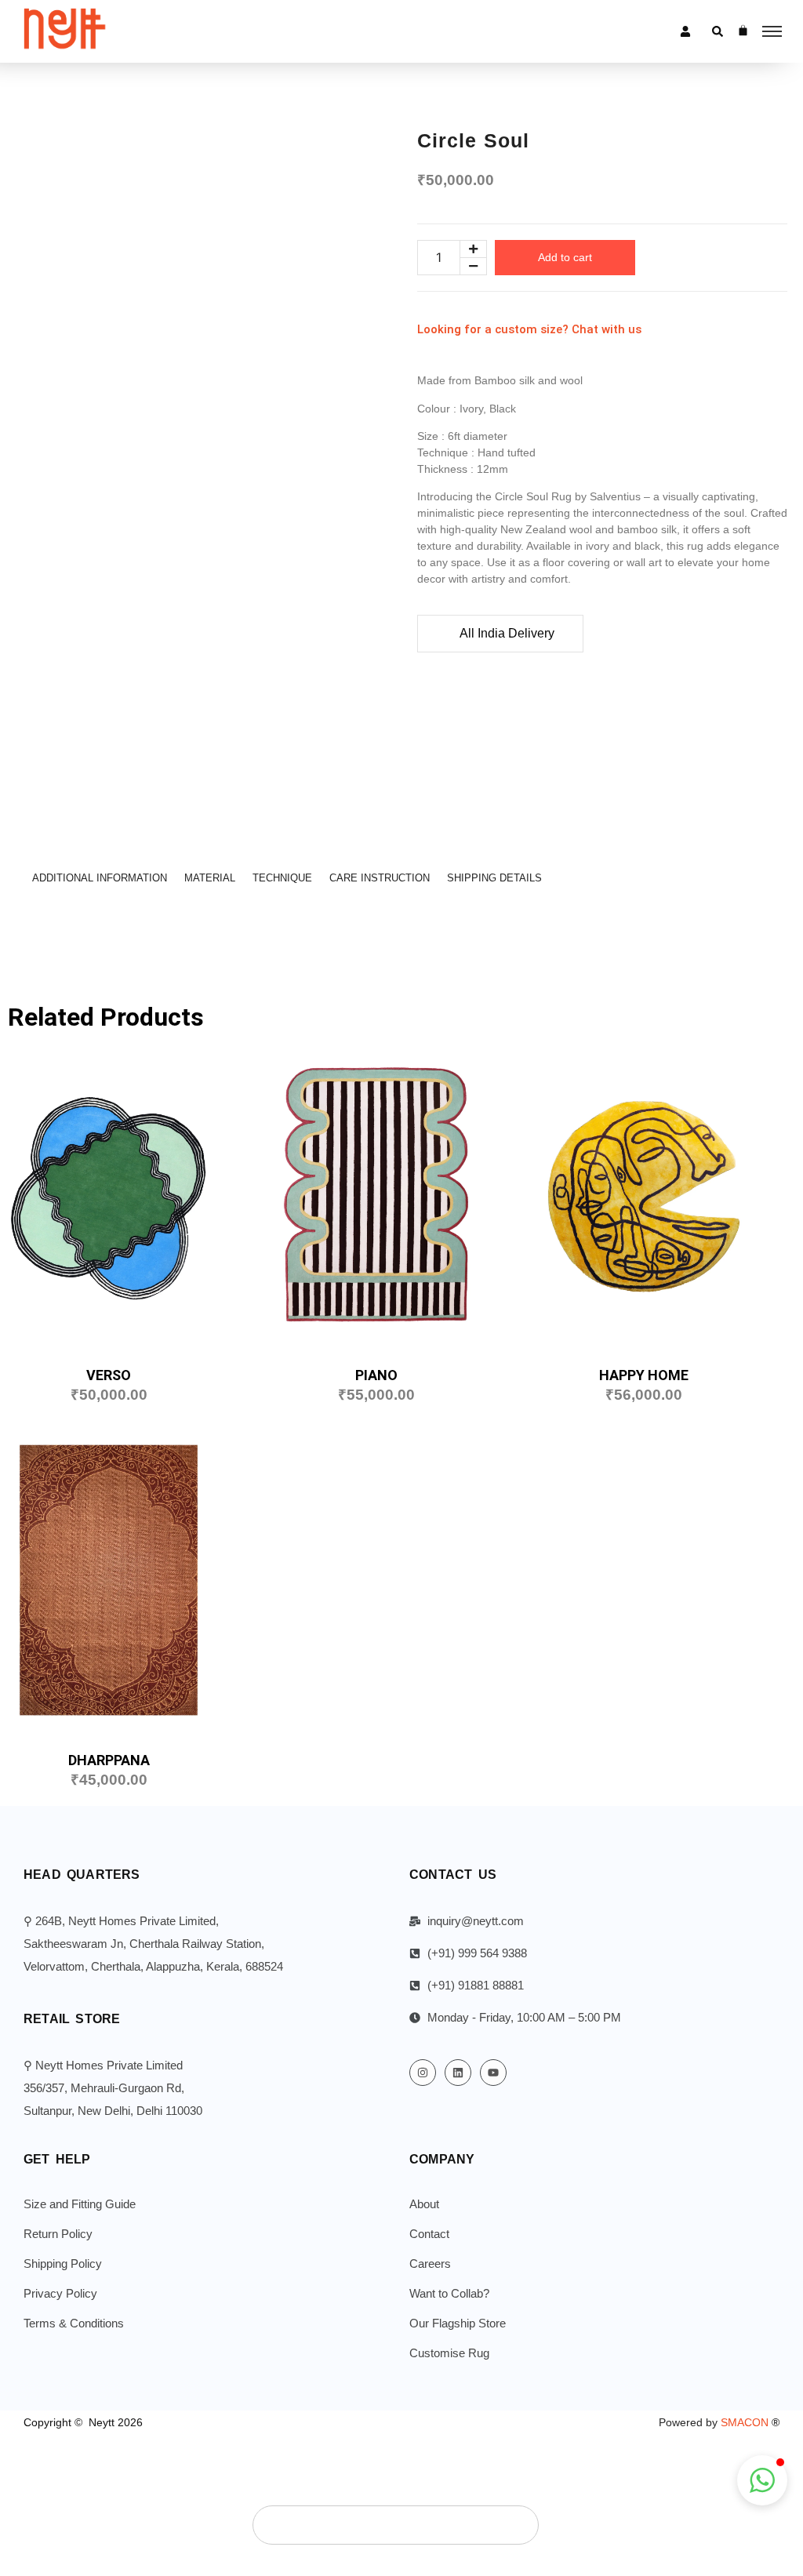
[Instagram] (423, 2073)
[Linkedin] (458, 2073)
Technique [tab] (282, 878)
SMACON (750, 2422)
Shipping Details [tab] (494, 878)
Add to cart (565, 257)
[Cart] (743, 30)
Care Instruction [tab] (380, 878)
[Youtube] (493, 2073)
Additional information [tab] (100, 878)
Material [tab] (210, 878)
